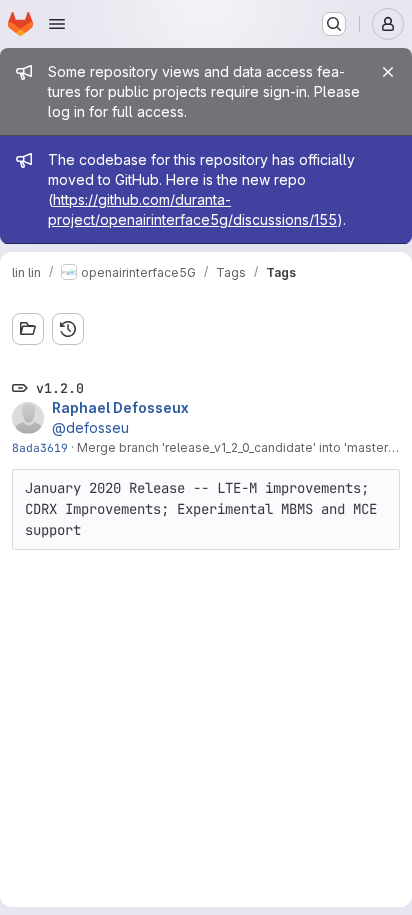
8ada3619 (40, 447)
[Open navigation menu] (57, 24)
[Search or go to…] (334, 24)
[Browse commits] (68, 329)
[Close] (388, 72)
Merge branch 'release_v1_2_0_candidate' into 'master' (234, 447)
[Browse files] (28, 329)
